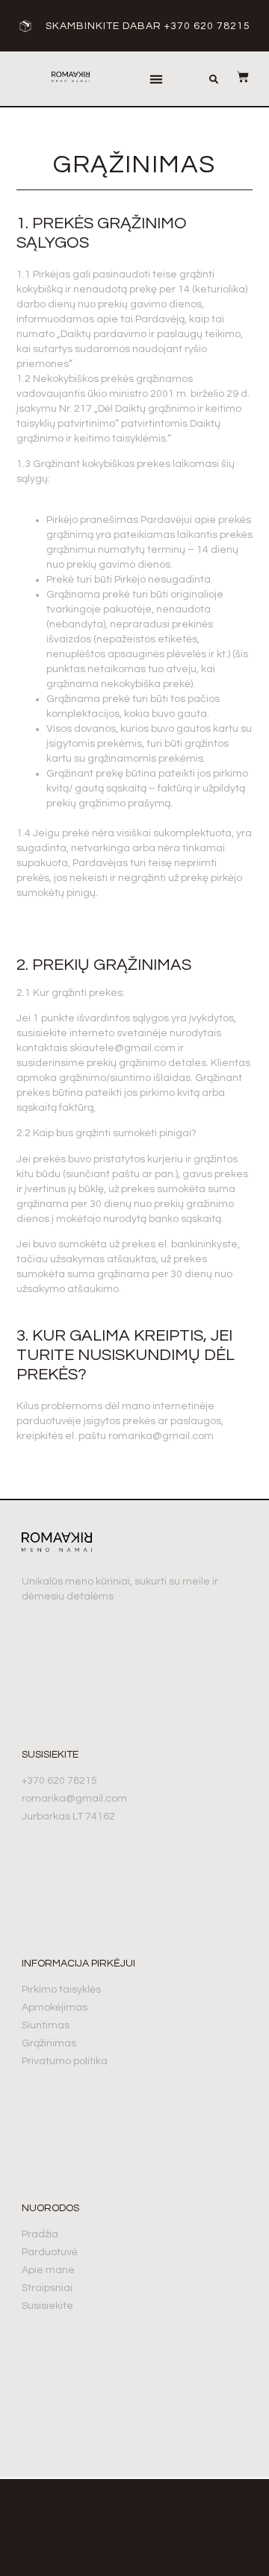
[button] (156, 79)
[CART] (235, 77)
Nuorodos (50, 2208)
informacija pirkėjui (78, 1964)
